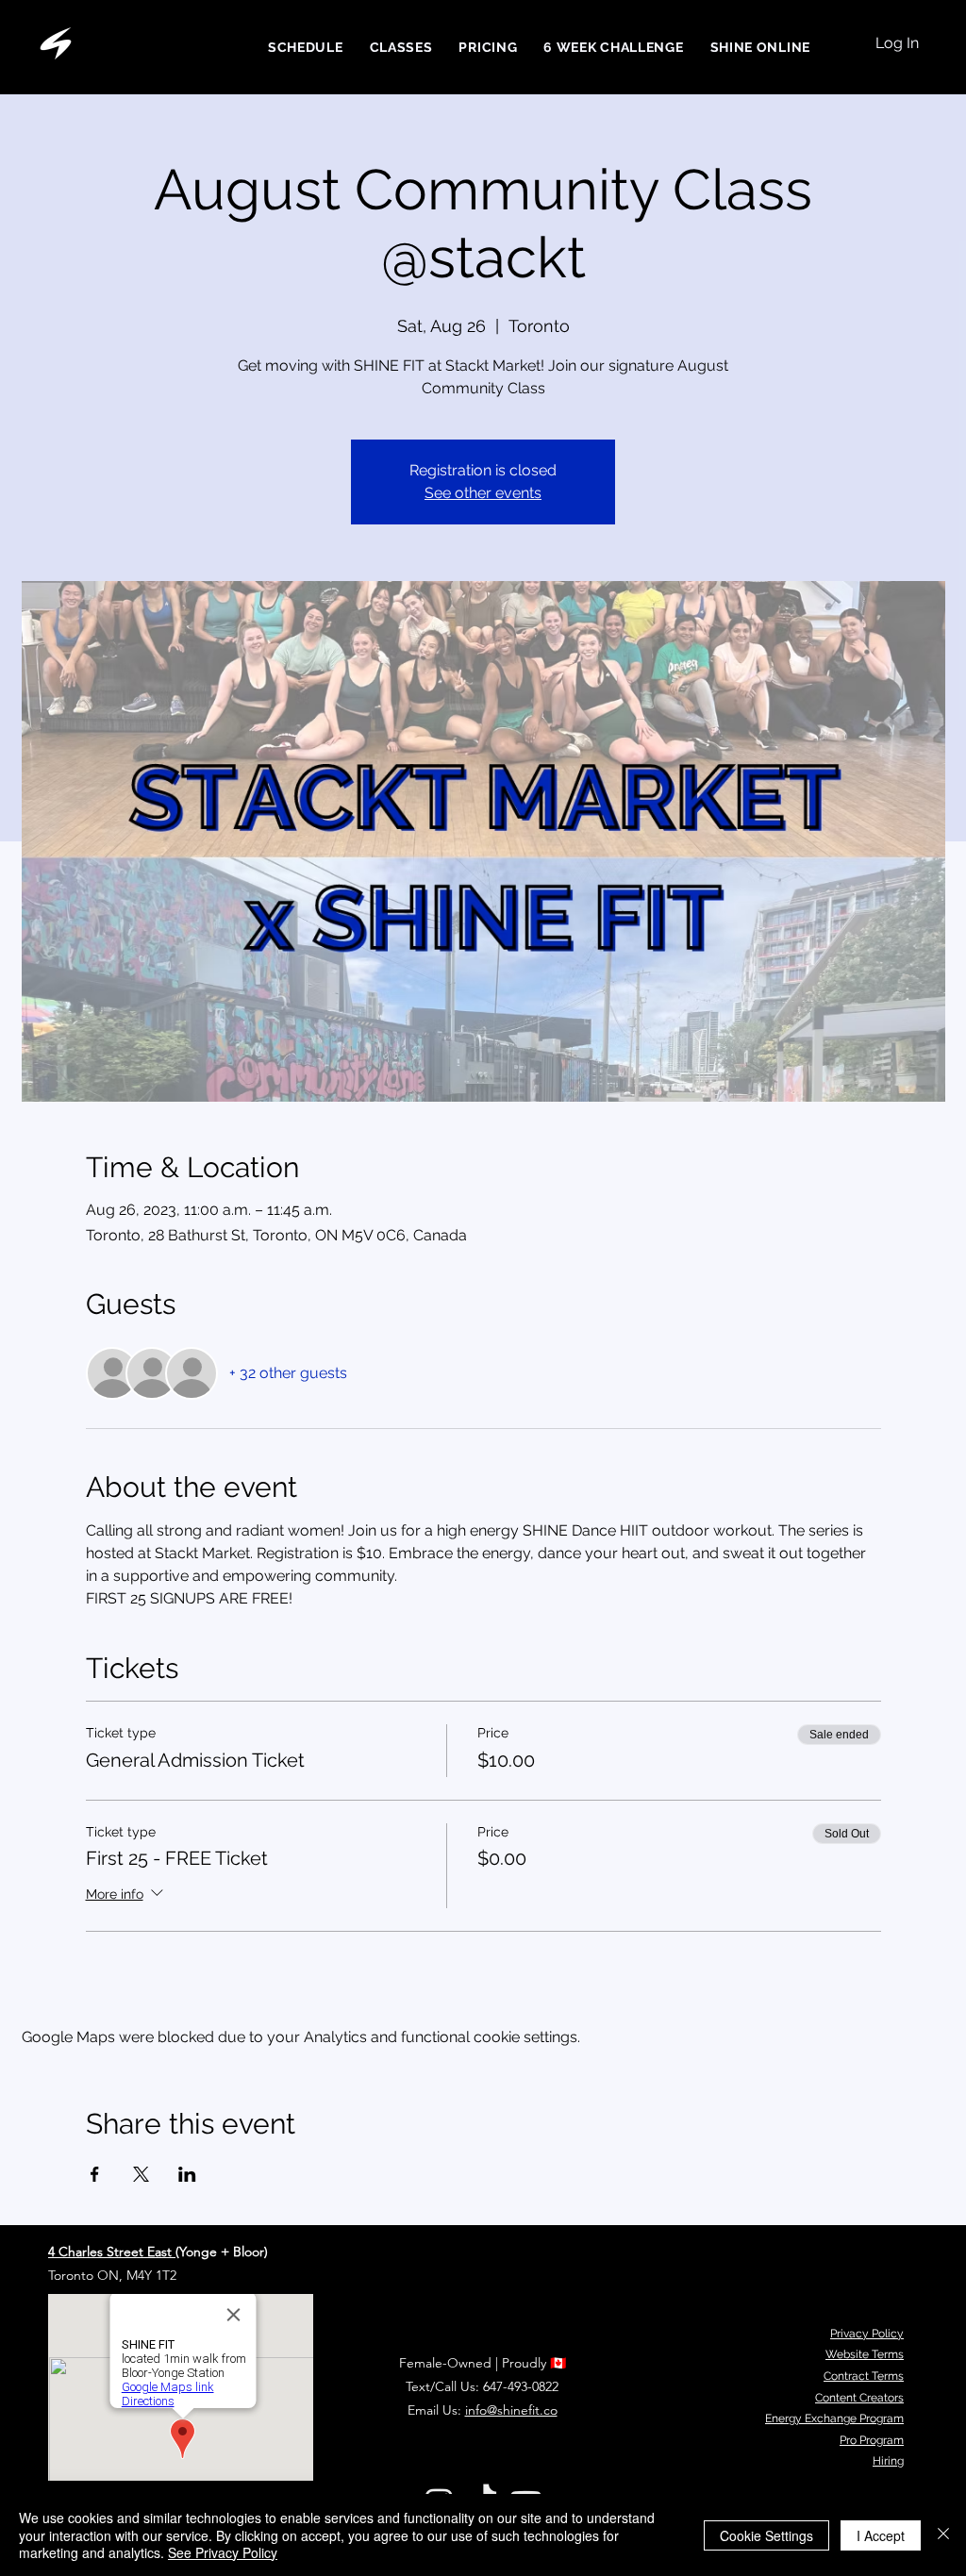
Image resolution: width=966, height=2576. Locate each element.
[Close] (943, 2535)
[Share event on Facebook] (95, 2174)
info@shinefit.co (511, 2410)
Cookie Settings (766, 2535)
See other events (483, 493)
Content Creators (859, 2398)
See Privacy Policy (223, 2552)
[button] (760, 47)
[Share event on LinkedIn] (187, 2174)
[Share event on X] (141, 2174)
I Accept (881, 2535)
